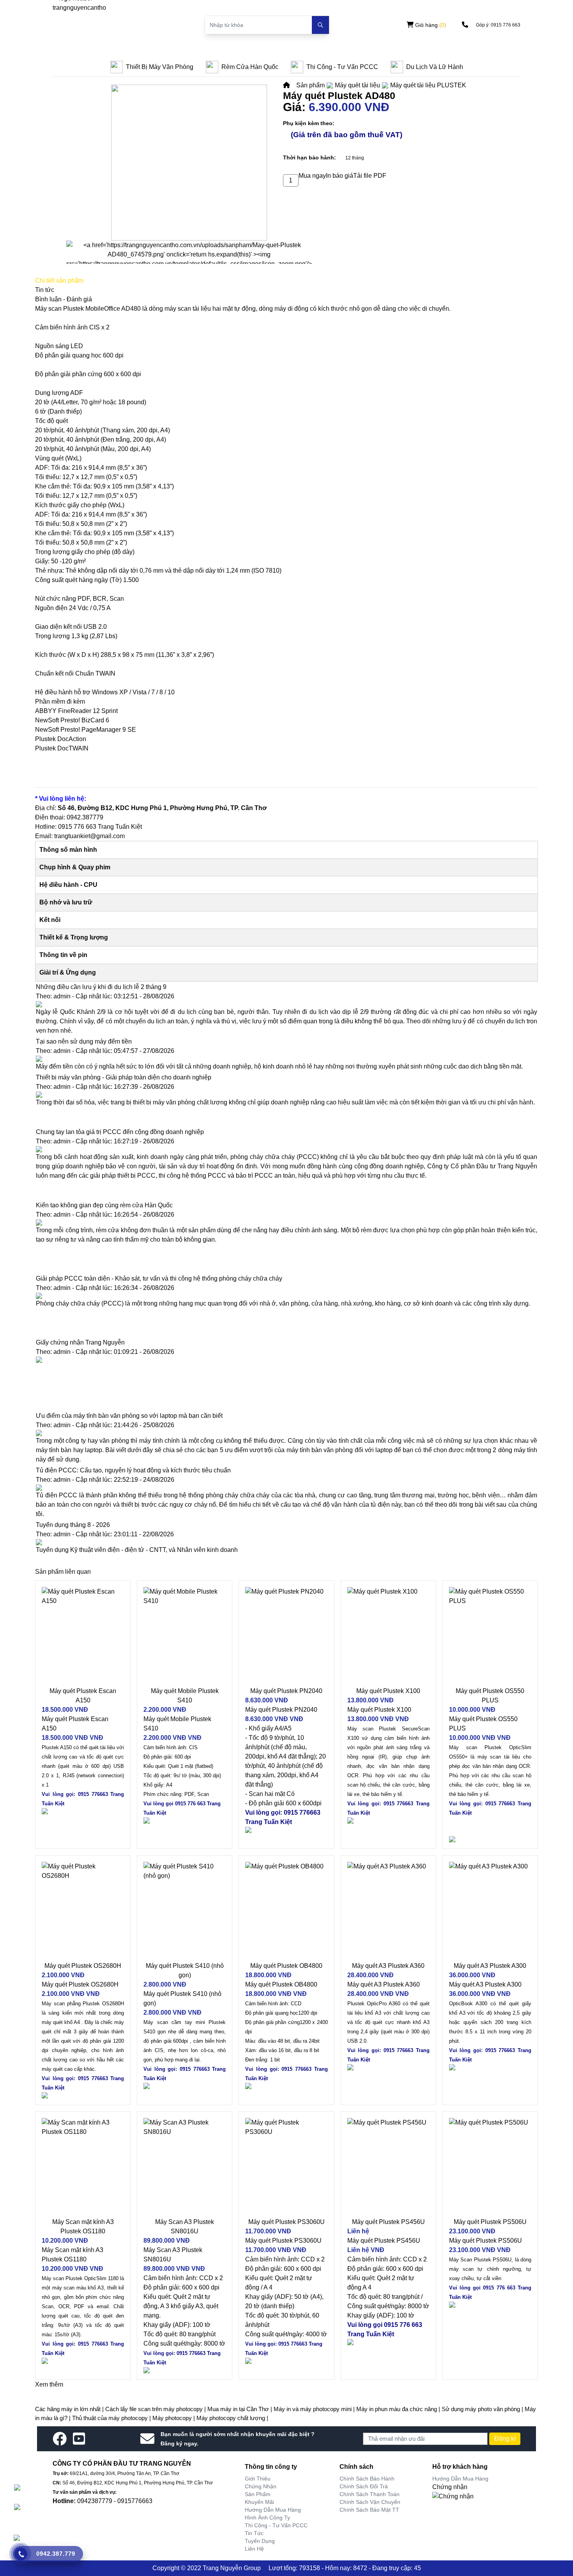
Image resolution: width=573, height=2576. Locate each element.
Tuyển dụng (260, 2541)
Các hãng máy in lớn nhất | (70, 2409)
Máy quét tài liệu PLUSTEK (428, 85)
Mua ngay (312, 176)
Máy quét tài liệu (357, 85)
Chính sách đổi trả (364, 2486)
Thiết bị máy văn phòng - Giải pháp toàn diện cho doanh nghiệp (124, 1077)
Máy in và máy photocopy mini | (315, 2409)
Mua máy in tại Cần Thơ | (241, 2409)
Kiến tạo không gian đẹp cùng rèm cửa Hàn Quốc (104, 1205)
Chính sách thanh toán (370, 2494)
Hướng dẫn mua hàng (273, 2510)
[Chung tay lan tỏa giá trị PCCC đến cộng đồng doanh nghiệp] (286, 1149)
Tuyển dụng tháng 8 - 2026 (73, 1525)
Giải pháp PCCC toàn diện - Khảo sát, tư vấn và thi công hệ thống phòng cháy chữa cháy (159, 1278)
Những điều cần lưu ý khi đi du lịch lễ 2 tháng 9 (101, 987)
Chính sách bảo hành (367, 2479)
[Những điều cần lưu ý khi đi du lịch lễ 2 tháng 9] (286, 1004)
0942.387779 (85, 817)
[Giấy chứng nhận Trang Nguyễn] (286, 1360)
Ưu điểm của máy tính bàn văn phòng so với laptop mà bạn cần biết (129, 1416)
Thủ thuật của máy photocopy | (112, 2418)
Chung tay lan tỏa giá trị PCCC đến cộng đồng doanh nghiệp (120, 1132)
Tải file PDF (370, 176)
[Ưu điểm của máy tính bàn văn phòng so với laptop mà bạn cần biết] (286, 1433)
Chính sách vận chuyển (370, 2502)
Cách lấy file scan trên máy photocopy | (156, 2409)
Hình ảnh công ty (267, 2518)
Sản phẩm (310, 85)
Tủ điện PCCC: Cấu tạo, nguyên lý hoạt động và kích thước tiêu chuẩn (133, 1470)
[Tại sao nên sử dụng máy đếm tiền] (286, 1059)
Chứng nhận (261, 2486)
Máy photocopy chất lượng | (232, 2418)
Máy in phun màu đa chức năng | (399, 2409)
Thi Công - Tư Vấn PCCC (276, 2525)
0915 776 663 (77, 827)
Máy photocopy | (174, 2418)
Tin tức (254, 2533)
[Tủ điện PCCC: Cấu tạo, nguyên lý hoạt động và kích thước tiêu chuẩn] (286, 1488)
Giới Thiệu (258, 2479)
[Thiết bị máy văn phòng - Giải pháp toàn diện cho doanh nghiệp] (286, 1095)
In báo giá (340, 176)
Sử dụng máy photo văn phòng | (483, 2409)
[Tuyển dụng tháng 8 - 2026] (286, 1542)
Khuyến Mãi (259, 2502)
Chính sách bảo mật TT (369, 2510)
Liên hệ (254, 2549)
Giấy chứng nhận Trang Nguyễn (80, 1342)
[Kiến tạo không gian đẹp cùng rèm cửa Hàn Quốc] (286, 1223)
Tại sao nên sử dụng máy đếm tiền (84, 1041)
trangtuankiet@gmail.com (89, 836)
